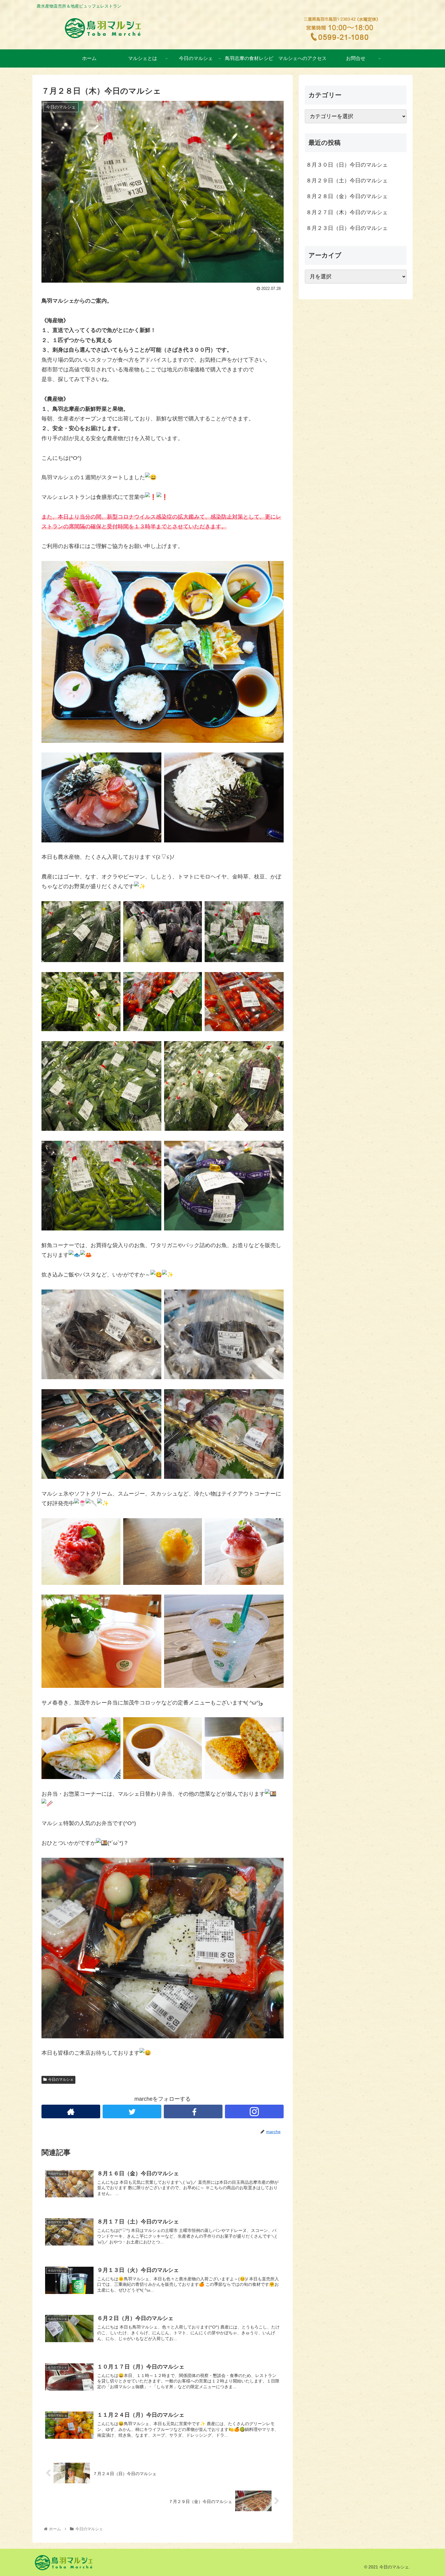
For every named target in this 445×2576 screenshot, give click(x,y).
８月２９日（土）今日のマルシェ (347, 181)
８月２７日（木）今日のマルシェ (347, 212)
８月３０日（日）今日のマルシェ (347, 165)
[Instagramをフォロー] (254, 2111)
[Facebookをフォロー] (193, 2111)
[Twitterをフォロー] (132, 2111)
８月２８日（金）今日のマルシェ (347, 196)
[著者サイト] (71, 2111)
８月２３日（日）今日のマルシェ (347, 228)
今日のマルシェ (61, 2080)
